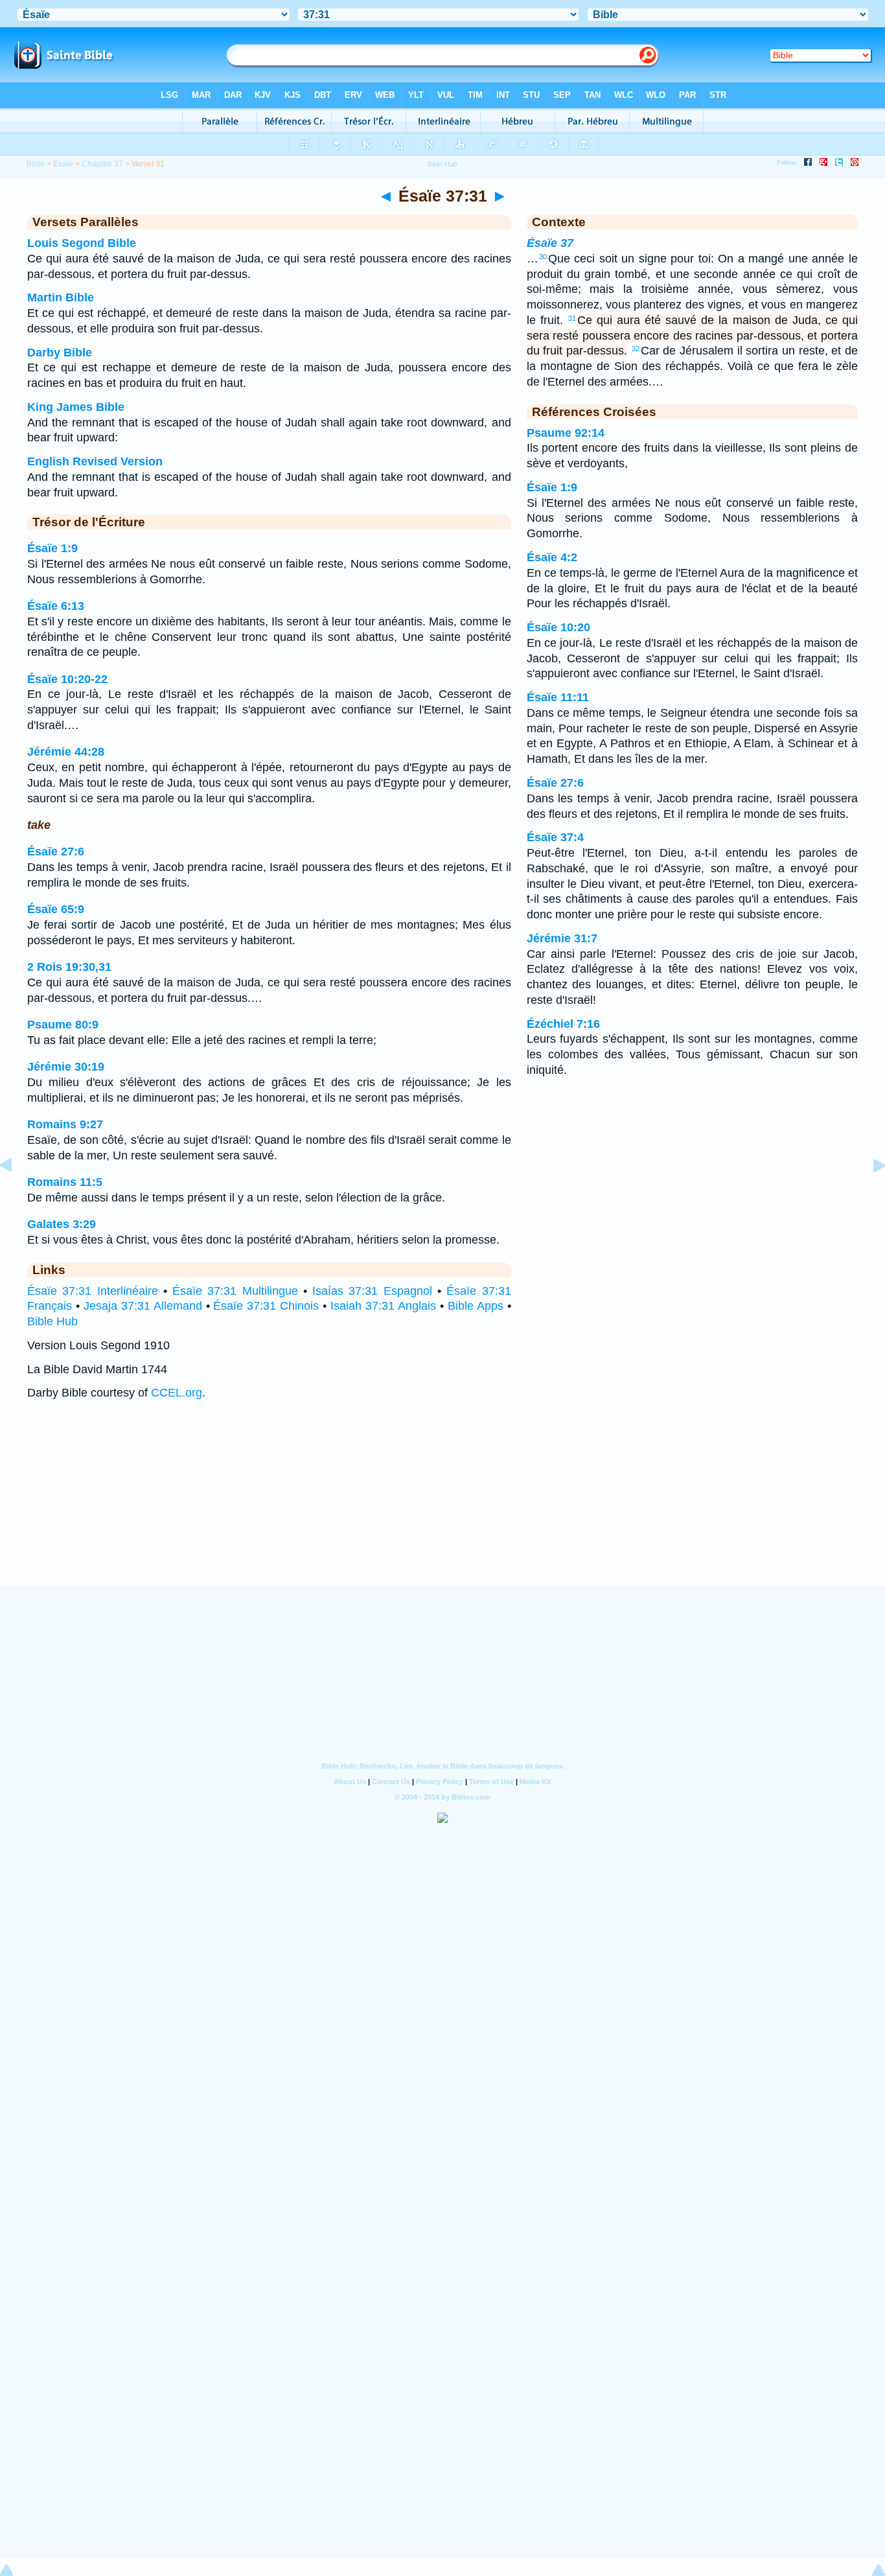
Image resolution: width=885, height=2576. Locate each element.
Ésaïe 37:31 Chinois (266, 1306)
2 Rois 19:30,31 (69, 967)
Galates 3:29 (62, 1224)
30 (543, 257)
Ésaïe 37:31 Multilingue (235, 1291)
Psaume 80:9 (63, 1025)
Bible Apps (476, 1306)
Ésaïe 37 (550, 243)
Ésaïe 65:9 (56, 909)
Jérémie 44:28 (66, 752)
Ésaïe (63, 164)
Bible (36, 164)
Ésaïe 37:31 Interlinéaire (93, 1291)
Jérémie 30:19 (66, 1067)
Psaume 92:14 (566, 433)
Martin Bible (61, 297)
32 (636, 349)
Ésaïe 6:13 (56, 606)
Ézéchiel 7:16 (563, 1024)
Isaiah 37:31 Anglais (383, 1306)
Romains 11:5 (65, 1182)
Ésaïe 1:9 (52, 548)
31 (572, 318)
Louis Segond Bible (82, 243)
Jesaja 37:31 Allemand (143, 1306)
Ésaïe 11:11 (558, 697)
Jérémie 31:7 (562, 938)
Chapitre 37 (102, 164)
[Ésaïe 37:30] (16, 1194)
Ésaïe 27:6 (56, 852)
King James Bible (76, 407)
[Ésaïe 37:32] (869, 1194)
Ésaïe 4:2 (552, 557)
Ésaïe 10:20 (558, 627)
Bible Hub (52, 1321)
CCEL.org (177, 1393)
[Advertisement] (442, 1506)
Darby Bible (60, 353)
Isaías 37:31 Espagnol (372, 1291)
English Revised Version (95, 461)
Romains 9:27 (65, 1124)
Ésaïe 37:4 (555, 837)
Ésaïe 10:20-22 (67, 679)
